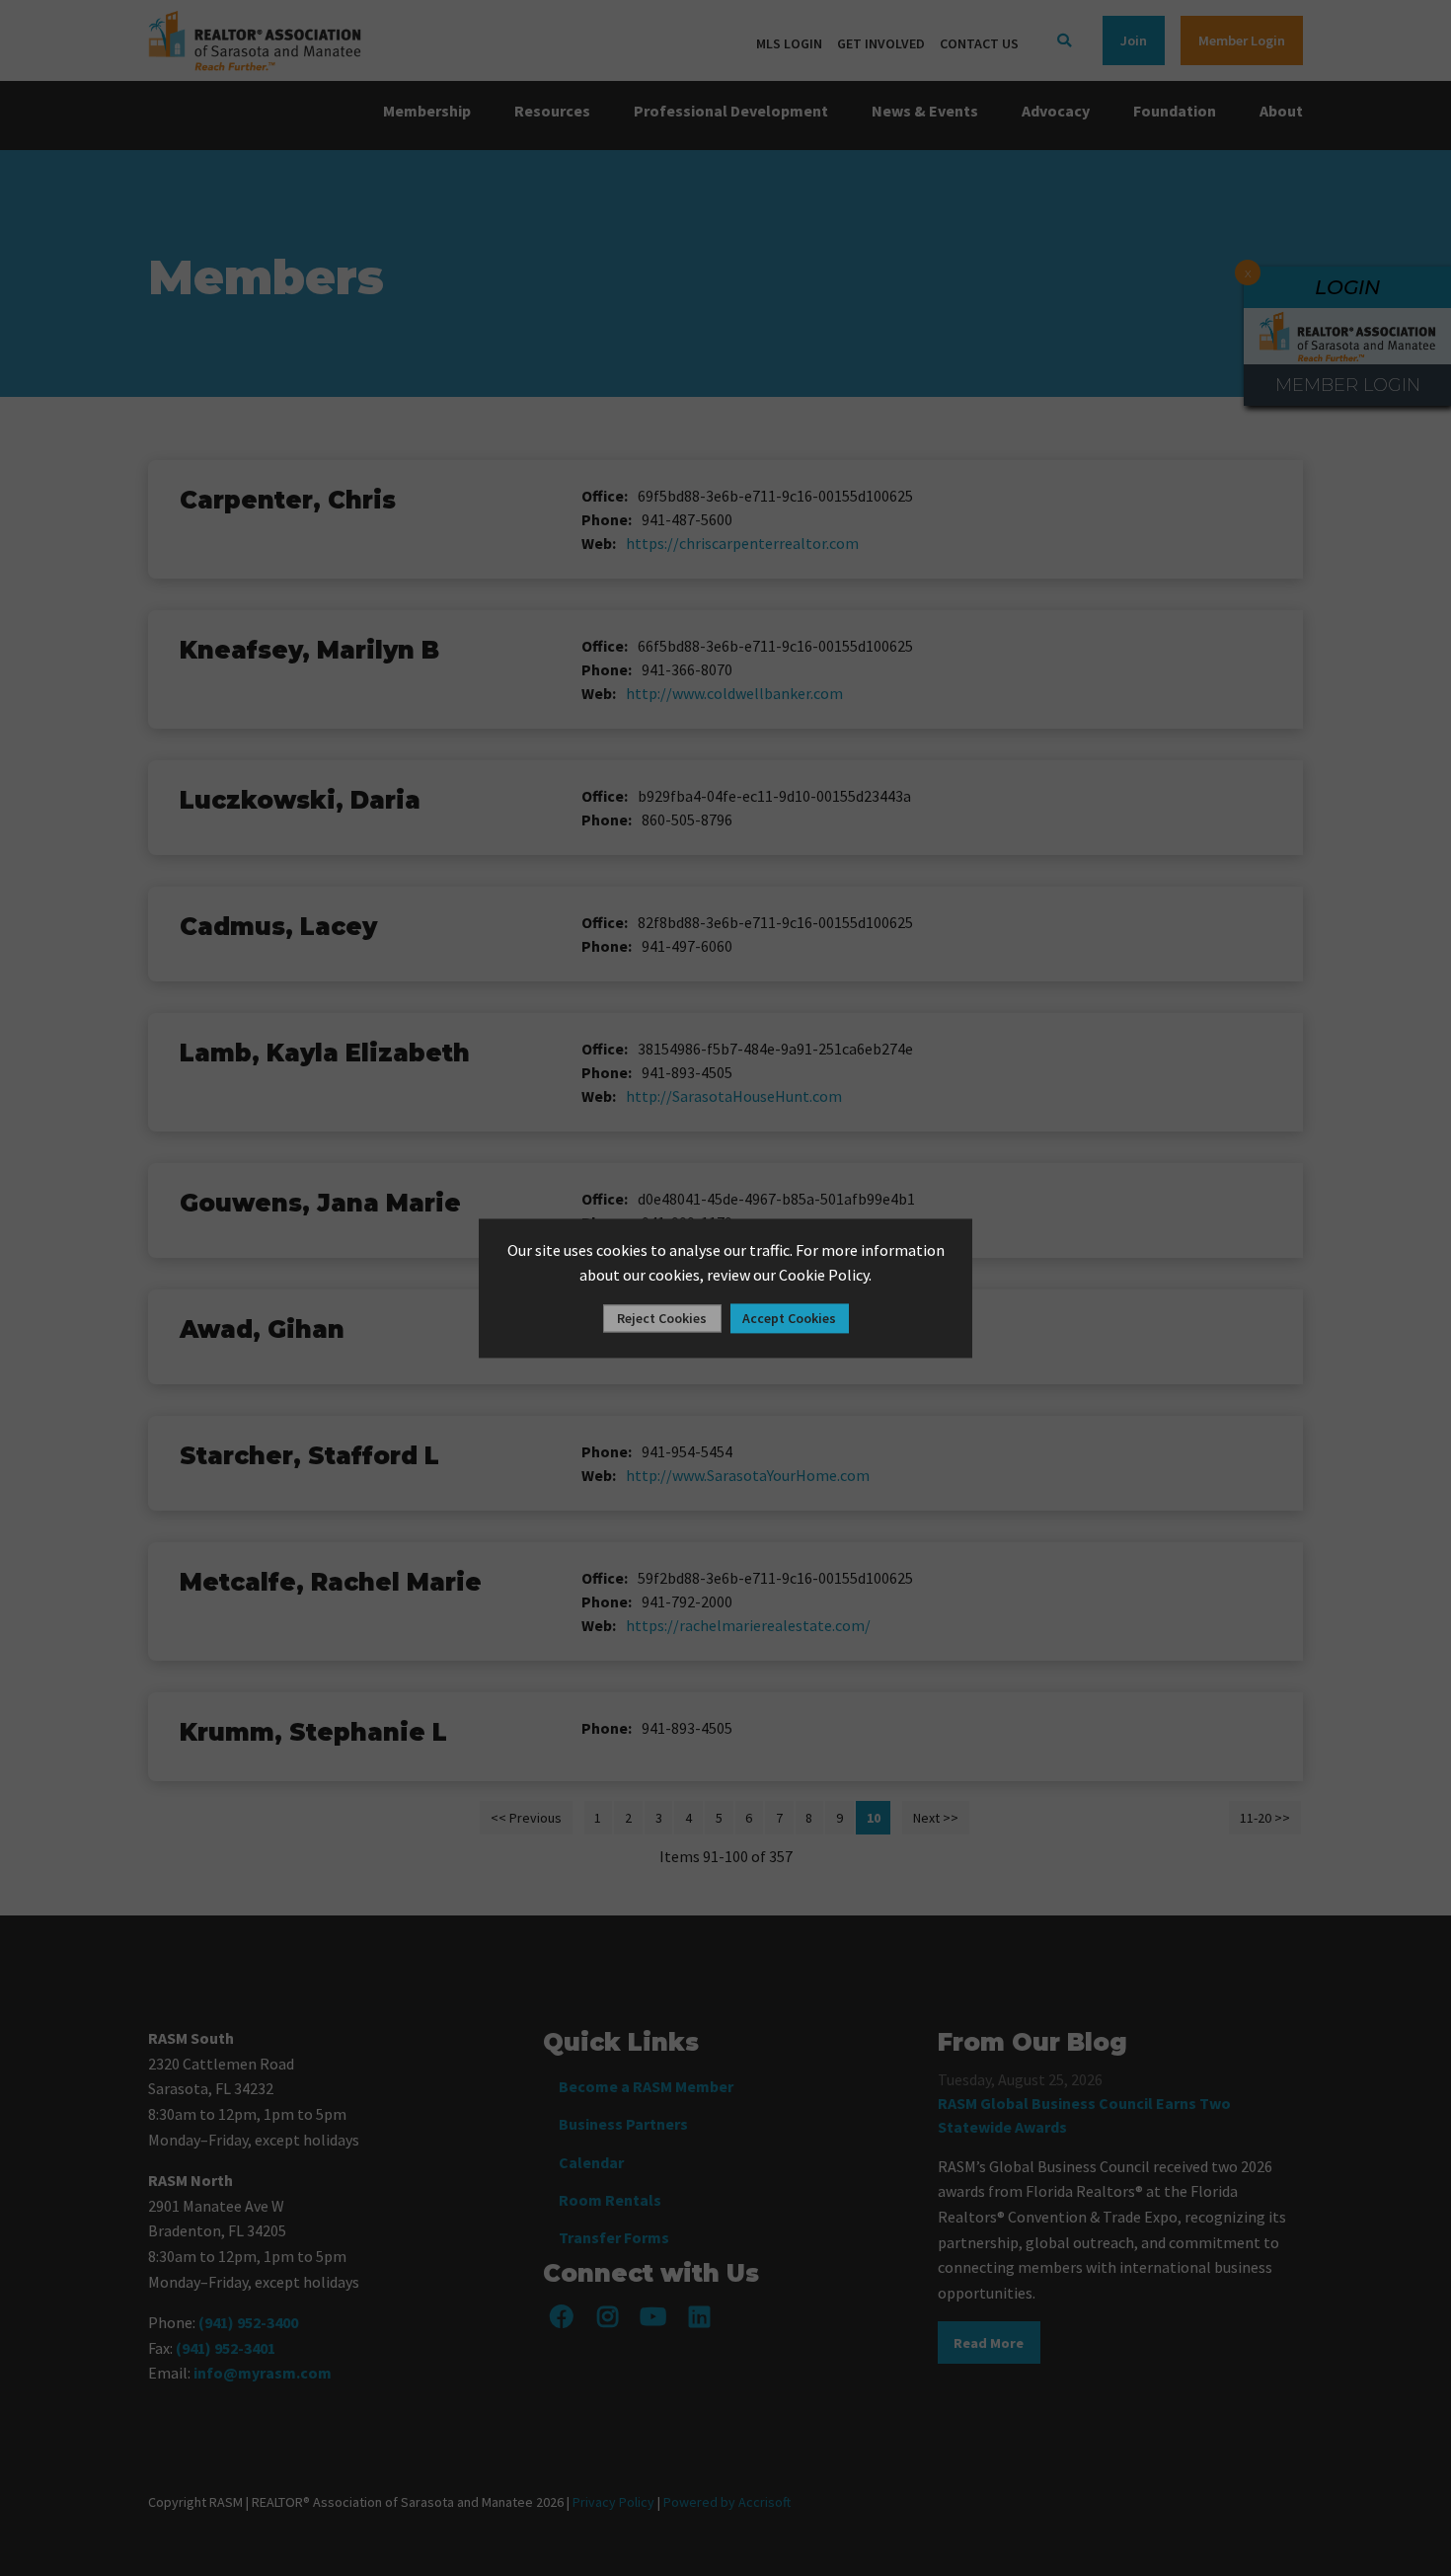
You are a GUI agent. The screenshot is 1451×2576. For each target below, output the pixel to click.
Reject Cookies (662, 1318)
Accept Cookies (789, 1318)
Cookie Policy (824, 1276)
